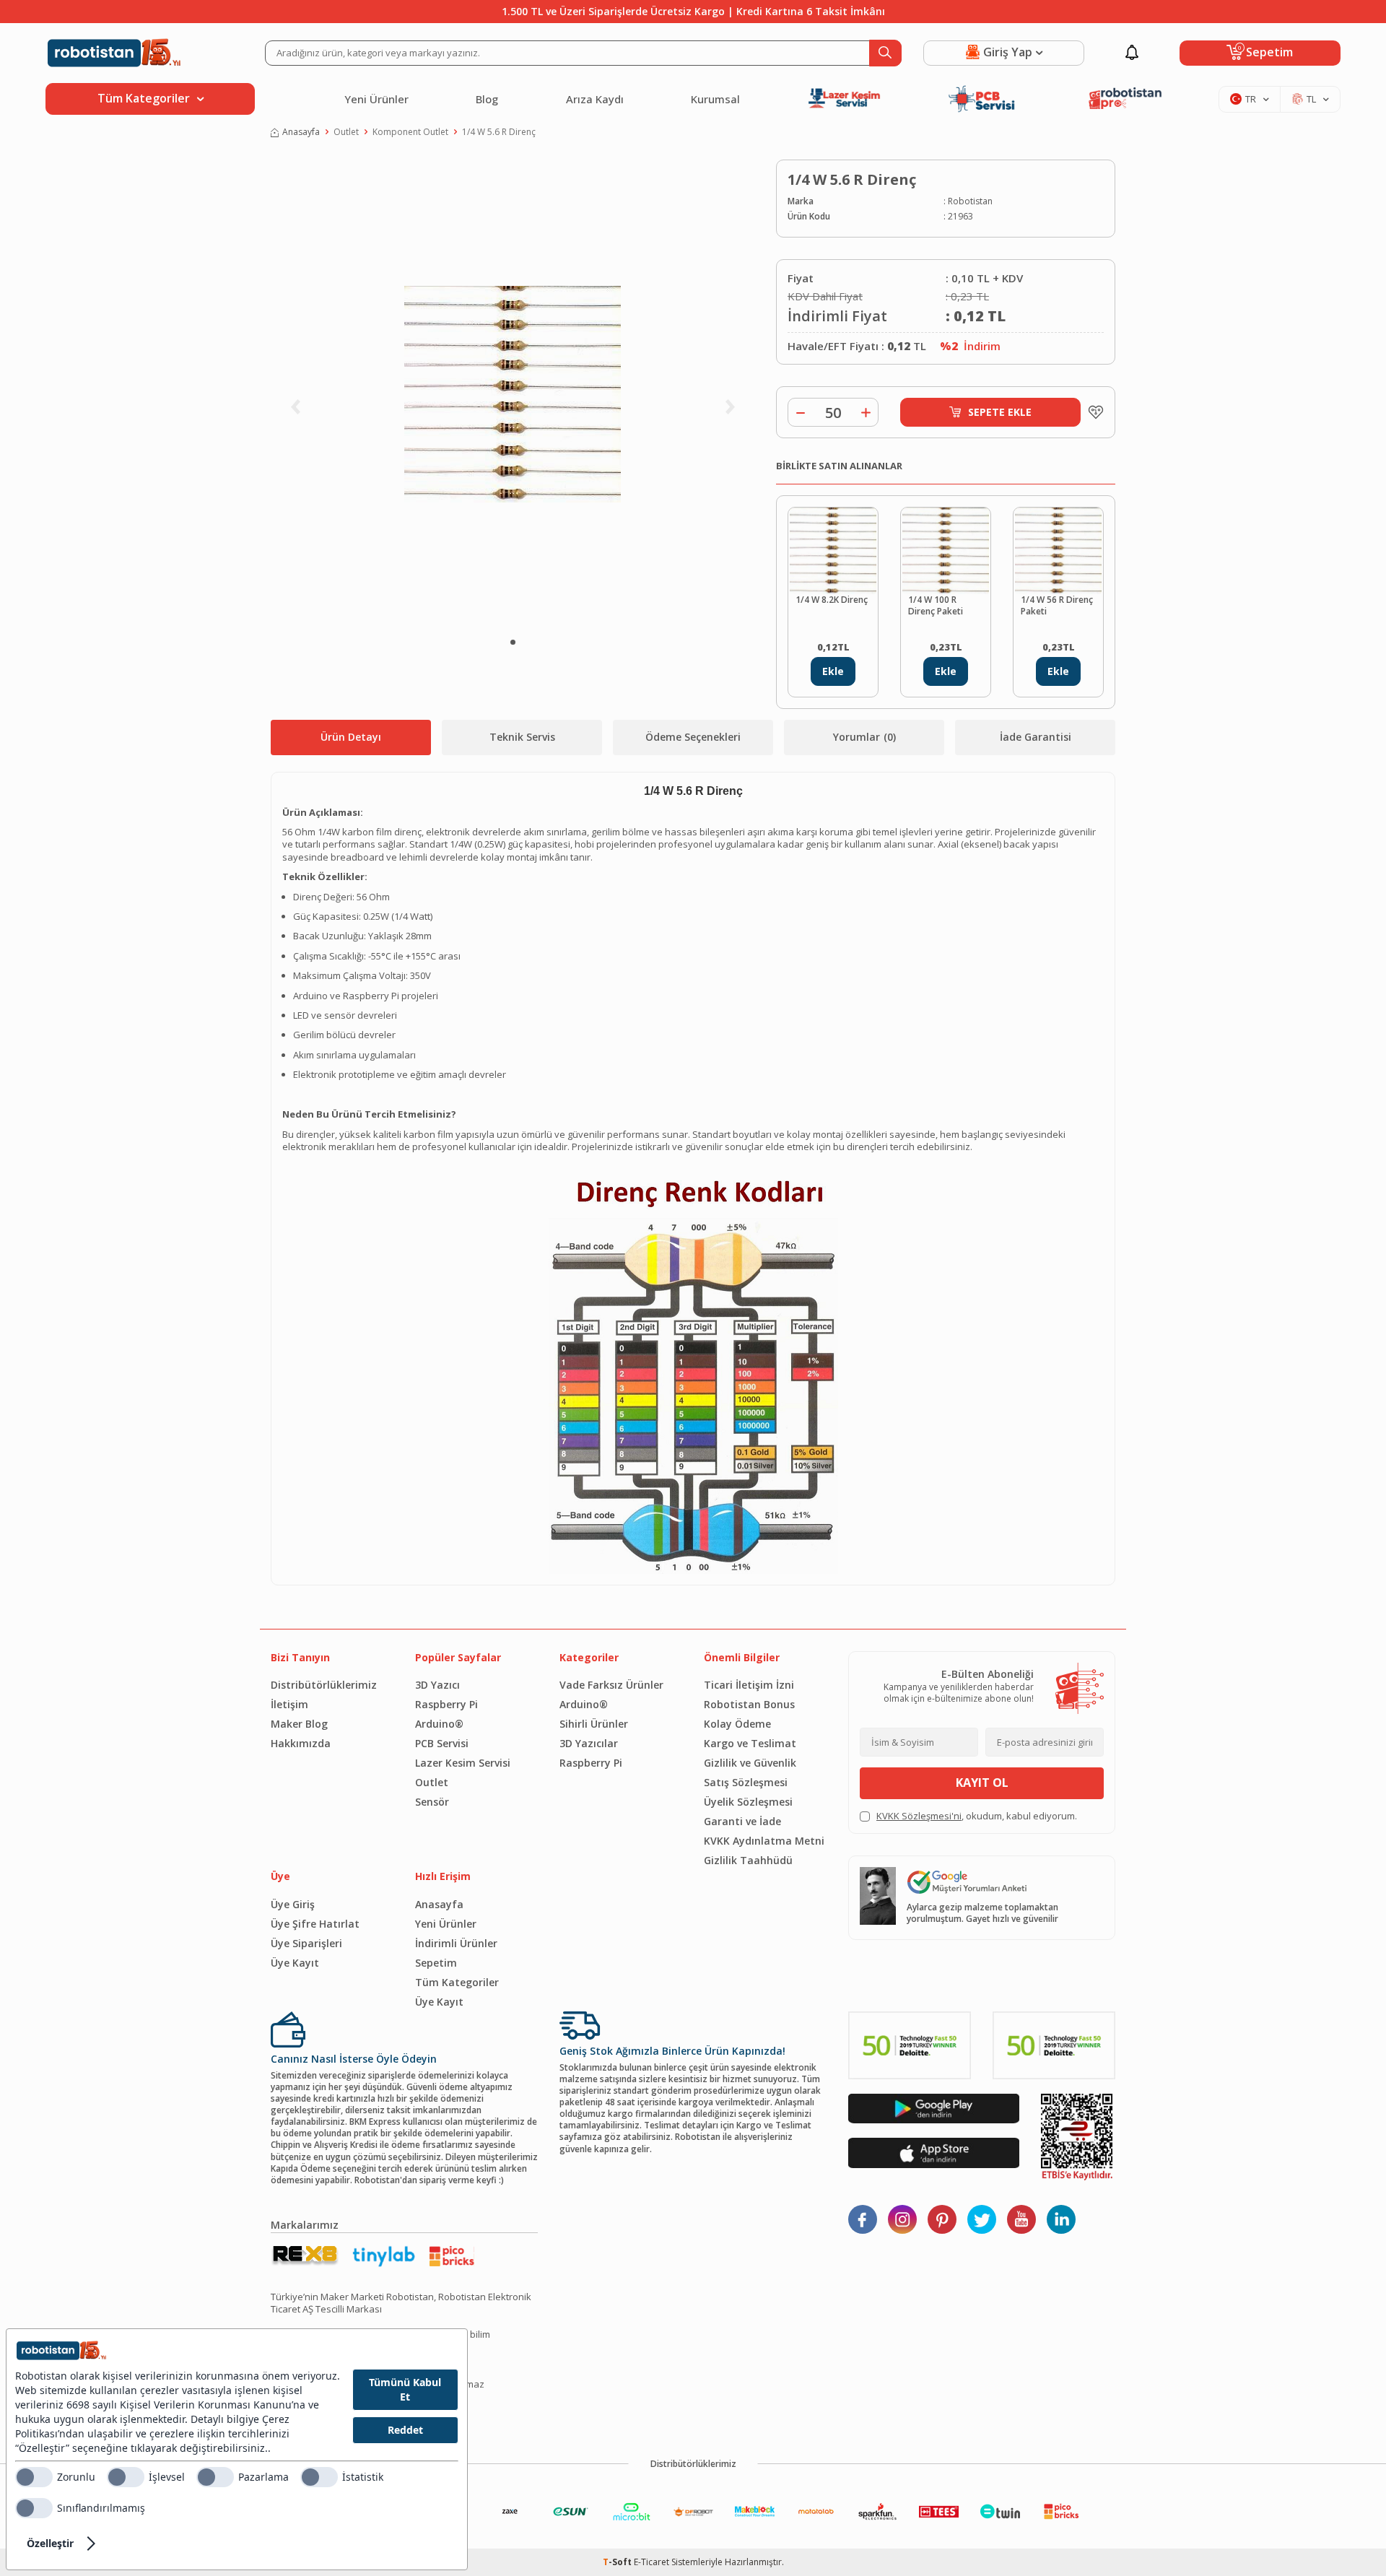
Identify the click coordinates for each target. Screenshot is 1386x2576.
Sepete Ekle (1000, 412)
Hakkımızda (301, 1743)
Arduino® (439, 1724)
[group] (513, 394)
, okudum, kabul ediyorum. (977, 1816)
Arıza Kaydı (595, 99)
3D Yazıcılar (589, 1743)
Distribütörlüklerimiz (324, 1685)
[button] (513, 642)
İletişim (289, 1704)
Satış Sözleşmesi (746, 1782)
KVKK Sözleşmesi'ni (919, 1816)
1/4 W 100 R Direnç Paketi (936, 606)
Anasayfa (301, 132)
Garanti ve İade (742, 1821)
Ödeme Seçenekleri (693, 737)
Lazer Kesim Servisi (463, 1763)
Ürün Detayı (351, 737)
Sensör (432, 1802)
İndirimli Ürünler (456, 1943)
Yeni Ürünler (376, 99)
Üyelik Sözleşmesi (748, 1802)
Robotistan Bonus (749, 1704)
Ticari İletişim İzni (749, 1685)
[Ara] (885, 53)
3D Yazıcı (437, 1685)
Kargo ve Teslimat (750, 1743)
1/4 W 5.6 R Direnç (499, 132)
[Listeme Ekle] (1092, 412)
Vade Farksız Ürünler (611, 1685)
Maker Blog (299, 1724)
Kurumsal (715, 99)
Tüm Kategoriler (457, 1982)
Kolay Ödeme (737, 1724)
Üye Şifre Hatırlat (315, 1924)
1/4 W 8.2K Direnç (832, 600)
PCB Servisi (442, 1743)
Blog (487, 99)
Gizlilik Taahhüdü (748, 1860)
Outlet (346, 132)
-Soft (618, 2562)
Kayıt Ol (982, 1783)
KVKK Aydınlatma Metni (764, 1841)
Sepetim (436, 1963)
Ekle (833, 671)
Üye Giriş (293, 1904)
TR (1251, 99)
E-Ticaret (651, 2562)
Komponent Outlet (410, 132)
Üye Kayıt (295, 1963)
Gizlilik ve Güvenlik (750, 1763)
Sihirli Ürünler (594, 1724)
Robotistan (970, 201)
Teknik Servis (522, 737)
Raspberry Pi (446, 1704)
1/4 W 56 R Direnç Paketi (1057, 606)
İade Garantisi (1036, 737)
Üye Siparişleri (306, 1943)
